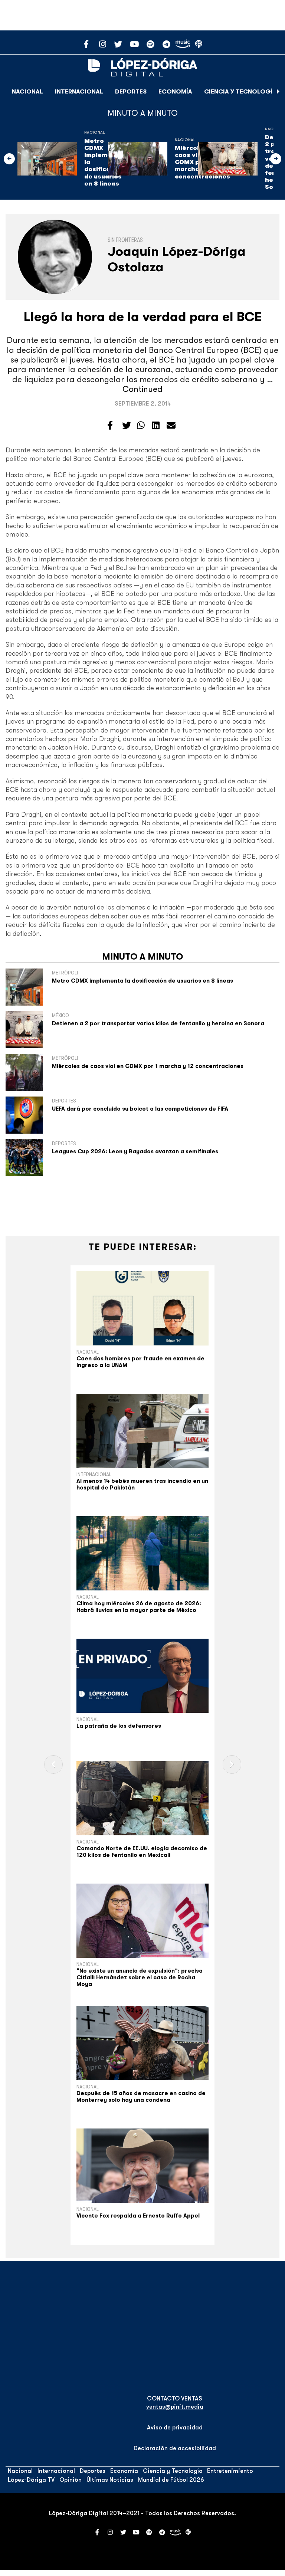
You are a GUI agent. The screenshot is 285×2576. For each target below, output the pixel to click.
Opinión (71, 2480)
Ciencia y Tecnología (240, 92)
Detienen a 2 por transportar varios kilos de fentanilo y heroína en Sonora (158, 1023)
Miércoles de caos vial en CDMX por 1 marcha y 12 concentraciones (148, 1066)
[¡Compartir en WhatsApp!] (141, 426)
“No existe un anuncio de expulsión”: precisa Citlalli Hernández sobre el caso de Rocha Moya (140, 1977)
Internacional (79, 92)
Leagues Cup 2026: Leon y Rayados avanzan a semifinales (135, 1151)
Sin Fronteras (125, 240)
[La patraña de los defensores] (142, 1676)
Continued (142, 389)
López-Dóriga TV (31, 2480)
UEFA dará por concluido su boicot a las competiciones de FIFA (140, 1109)
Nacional (27, 92)
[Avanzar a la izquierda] (9, 159)
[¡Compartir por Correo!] (171, 426)
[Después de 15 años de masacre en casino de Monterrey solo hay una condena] (142, 2043)
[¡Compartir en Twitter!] (127, 426)
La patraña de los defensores (119, 1726)
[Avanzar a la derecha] (278, 92)
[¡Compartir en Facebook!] (110, 426)
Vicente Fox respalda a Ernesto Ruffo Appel (138, 2216)
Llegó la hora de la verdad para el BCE (143, 317)
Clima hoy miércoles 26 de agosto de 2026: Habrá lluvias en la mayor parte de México (139, 1607)
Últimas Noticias (110, 2480)
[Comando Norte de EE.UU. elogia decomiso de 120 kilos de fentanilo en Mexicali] (142, 1798)
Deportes (131, 92)
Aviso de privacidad (175, 2428)
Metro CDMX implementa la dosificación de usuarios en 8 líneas (142, 981)
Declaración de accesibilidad (175, 2448)
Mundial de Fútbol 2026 (171, 2480)
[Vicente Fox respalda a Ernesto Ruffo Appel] (142, 2166)
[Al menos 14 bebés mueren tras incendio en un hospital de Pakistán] (142, 1431)
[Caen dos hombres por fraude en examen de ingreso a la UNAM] (142, 1308)
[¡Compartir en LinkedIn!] (156, 426)
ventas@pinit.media (175, 2407)
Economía (175, 92)
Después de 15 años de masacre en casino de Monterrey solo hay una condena (141, 2097)
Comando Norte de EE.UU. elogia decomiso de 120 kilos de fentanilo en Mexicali (142, 1852)
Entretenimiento (230, 2471)
